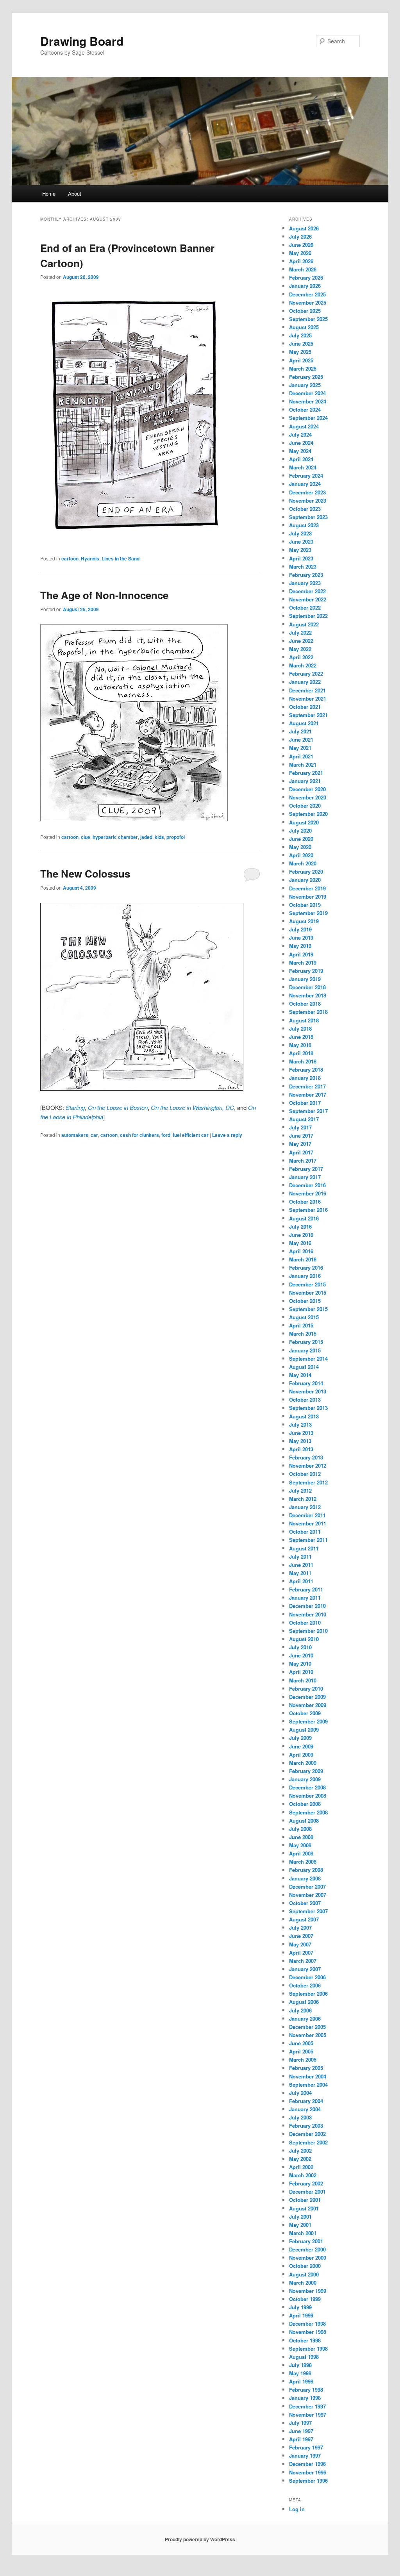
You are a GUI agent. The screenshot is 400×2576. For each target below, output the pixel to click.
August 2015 (304, 1317)
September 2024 (308, 418)
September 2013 (308, 1408)
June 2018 (301, 1037)
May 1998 (300, 2373)
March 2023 (303, 566)
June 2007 (301, 1936)
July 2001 (300, 2217)
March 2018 (303, 1061)
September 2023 (308, 517)
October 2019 (305, 905)
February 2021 (306, 773)
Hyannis (90, 558)
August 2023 (304, 525)
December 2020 (307, 789)
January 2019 (305, 979)
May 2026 (300, 253)
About (75, 194)
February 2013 (306, 1457)
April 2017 (301, 1152)
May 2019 (300, 946)
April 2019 (301, 954)
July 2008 (300, 1829)
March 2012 (303, 1499)
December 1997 (307, 2406)
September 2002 (308, 2142)
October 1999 (305, 2299)
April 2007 (301, 1953)
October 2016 (305, 1201)
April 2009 (301, 1754)
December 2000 (307, 2249)
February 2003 (306, 2126)
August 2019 (304, 921)
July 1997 (300, 2423)
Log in (297, 2509)
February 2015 (306, 1342)
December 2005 (307, 2027)
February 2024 (306, 475)
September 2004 (308, 2085)
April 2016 (301, 1251)
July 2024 (300, 434)
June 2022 (301, 641)
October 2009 (305, 1713)
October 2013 (305, 1399)
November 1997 (308, 2415)
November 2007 (308, 1895)
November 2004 (308, 2076)
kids (159, 837)
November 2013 (308, 1391)
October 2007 (305, 1903)
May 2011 (300, 1573)
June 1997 (301, 2431)
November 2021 (308, 698)
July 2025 (300, 335)
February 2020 (306, 871)
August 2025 (304, 327)
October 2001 (305, 2200)
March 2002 (303, 2175)
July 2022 (300, 632)
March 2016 (303, 1259)
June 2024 (301, 443)
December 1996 (307, 2464)
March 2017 (303, 1160)
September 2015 (308, 1309)
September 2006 (308, 1994)
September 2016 (308, 1210)
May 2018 (300, 1045)
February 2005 (306, 2068)
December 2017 (307, 1086)
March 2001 (303, 2233)
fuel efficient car (191, 1135)
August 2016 (304, 1218)
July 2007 (300, 1928)
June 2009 (301, 1746)
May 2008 (300, 1845)
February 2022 (306, 673)
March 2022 (303, 665)
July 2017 (300, 1127)
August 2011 (304, 1548)
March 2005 (303, 2060)
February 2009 (306, 1771)
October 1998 (305, 2340)
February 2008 (306, 1870)
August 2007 (304, 1919)
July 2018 (300, 1028)
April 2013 (301, 1449)
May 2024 (300, 451)
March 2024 (303, 467)
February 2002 (306, 2183)
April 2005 (301, 2051)
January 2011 (305, 1598)
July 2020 (300, 830)
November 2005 (308, 2035)
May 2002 (300, 2159)
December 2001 (307, 2192)
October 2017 (305, 1103)
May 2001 (300, 2225)
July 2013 (300, 1424)
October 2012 (305, 1474)
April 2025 (301, 360)
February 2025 (306, 377)
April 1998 (301, 2381)
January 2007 (305, 1969)
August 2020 (304, 822)
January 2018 (305, 1078)
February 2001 (306, 2241)
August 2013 (304, 1416)
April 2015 (301, 1325)
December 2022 (307, 591)
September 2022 (308, 616)
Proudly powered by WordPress (200, 2539)
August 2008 (304, 1821)
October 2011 (305, 1532)
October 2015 (305, 1301)
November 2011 (308, 1523)
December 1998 (307, 2324)
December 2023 (307, 492)
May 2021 (300, 748)
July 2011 (300, 1556)
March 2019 (303, 962)
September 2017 (308, 1111)
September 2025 (308, 319)
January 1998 (305, 2398)
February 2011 (306, 1589)
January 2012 (305, 1507)
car (94, 1135)
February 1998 (306, 2390)
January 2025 (305, 385)
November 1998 (308, 2332)
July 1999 (300, 2307)
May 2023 (300, 550)
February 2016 (306, 1267)
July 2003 (300, 2117)
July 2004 (300, 2093)
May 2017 (300, 1144)
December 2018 (307, 987)
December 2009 (307, 1697)
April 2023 (301, 558)
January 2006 (305, 2019)
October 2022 (305, 607)
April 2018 (301, 1053)
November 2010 (308, 1614)
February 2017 (306, 1169)
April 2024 (301, 459)
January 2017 (305, 1177)
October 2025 (305, 311)
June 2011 (301, 1565)
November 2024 (308, 401)
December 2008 (307, 1787)
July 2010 (300, 1647)
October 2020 (305, 805)
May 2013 (300, 1441)
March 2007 (303, 1961)
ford (166, 1135)
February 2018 (306, 1069)
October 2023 (305, 509)
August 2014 (304, 1367)
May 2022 (300, 649)
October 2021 (305, 707)
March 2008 (303, 1862)
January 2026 (305, 286)
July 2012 (300, 1490)
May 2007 (300, 1944)
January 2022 (305, 682)
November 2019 (308, 896)
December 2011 (307, 1515)
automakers (75, 1135)
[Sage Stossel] (134, 541)
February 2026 (306, 277)
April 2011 (301, 1581)
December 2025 (307, 294)
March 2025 (303, 368)
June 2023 (301, 541)
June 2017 (301, 1135)
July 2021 (300, 731)
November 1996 (308, 2472)
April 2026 (301, 261)
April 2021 (301, 756)
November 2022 (308, 599)
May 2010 (300, 1664)
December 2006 (307, 1977)
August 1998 (304, 2357)
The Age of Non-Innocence (104, 595)
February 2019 (306, 971)
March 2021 (303, 764)
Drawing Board (82, 41)
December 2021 (307, 690)
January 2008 (305, 1878)
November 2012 (308, 1466)
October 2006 (305, 1985)
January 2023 (305, 583)
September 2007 (308, 1911)
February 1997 (306, 2447)
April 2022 (301, 657)
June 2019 (301, 937)
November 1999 (308, 2291)
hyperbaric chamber (115, 837)
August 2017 (304, 1119)
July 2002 (300, 2151)
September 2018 (308, 1012)
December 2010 (307, 1606)
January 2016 (305, 1276)
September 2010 (308, 1631)
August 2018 (304, 1020)
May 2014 (300, 1375)
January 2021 (305, 781)
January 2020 (305, 880)
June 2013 (301, 1433)
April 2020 (301, 855)
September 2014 (308, 1358)
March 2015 (303, 1333)
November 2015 (308, 1292)
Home (49, 194)
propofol (176, 837)
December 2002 (307, 2134)
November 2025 (308, 302)
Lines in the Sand (121, 558)
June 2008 (301, 1837)
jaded (146, 837)
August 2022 (304, 624)
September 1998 (308, 2349)
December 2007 (307, 1887)
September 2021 (308, 715)
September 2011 (308, 1540)
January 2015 (305, 1350)
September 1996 (308, 2481)
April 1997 (301, 2439)
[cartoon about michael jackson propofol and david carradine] (134, 819)
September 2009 (308, 1721)
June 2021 (301, 739)
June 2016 (301, 1235)
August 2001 (304, 2208)
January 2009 (305, 1779)
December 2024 (307, 393)
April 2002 (301, 2167)
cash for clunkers (139, 1135)
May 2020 (300, 847)
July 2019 (300, 929)
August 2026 (304, 228)
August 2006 (304, 2002)
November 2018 (308, 995)
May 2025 (300, 352)
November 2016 (308, 1193)
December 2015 (307, 1284)
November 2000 (308, 2258)
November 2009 (308, 1705)
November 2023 (308, 500)
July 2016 (300, 1226)
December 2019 (307, 888)
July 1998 (300, 2365)
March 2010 (303, 1680)
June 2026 (301, 245)
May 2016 (300, 1243)
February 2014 (306, 1383)
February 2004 (306, 2101)
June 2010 (301, 1655)
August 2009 (304, 1730)
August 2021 (304, 723)
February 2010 (306, 1688)
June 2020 (301, 839)
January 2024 (305, 484)
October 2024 (305, 409)
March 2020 (303, 863)
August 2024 (304, 426)
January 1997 (305, 2456)
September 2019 (308, 913)
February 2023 (306, 575)
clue (86, 837)
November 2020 (308, 797)
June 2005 (301, 2043)
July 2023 (300, 533)
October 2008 (305, 1804)
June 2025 (301, 343)
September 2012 (308, 1482)
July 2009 (300, 1738)
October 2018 (305, 1003)
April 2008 (301, 1853)
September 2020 (308, 814)
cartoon (70, 558)
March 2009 (303, 1763)
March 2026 (303, 269)
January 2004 (305, 2109)
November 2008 (308, 1796)
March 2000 (303, 2283)
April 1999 (301, 2315)
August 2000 (304, 2274)
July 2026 (300, 236)
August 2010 (304, 1639)
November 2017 (308, 1094)
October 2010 (305, 1622)
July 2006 (300, 2010)
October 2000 (305, 2266)
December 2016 (307, 1185)
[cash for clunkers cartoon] (142, 1088)
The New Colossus (85, 873)
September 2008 (308, 1812)
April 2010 (301, 1672)
